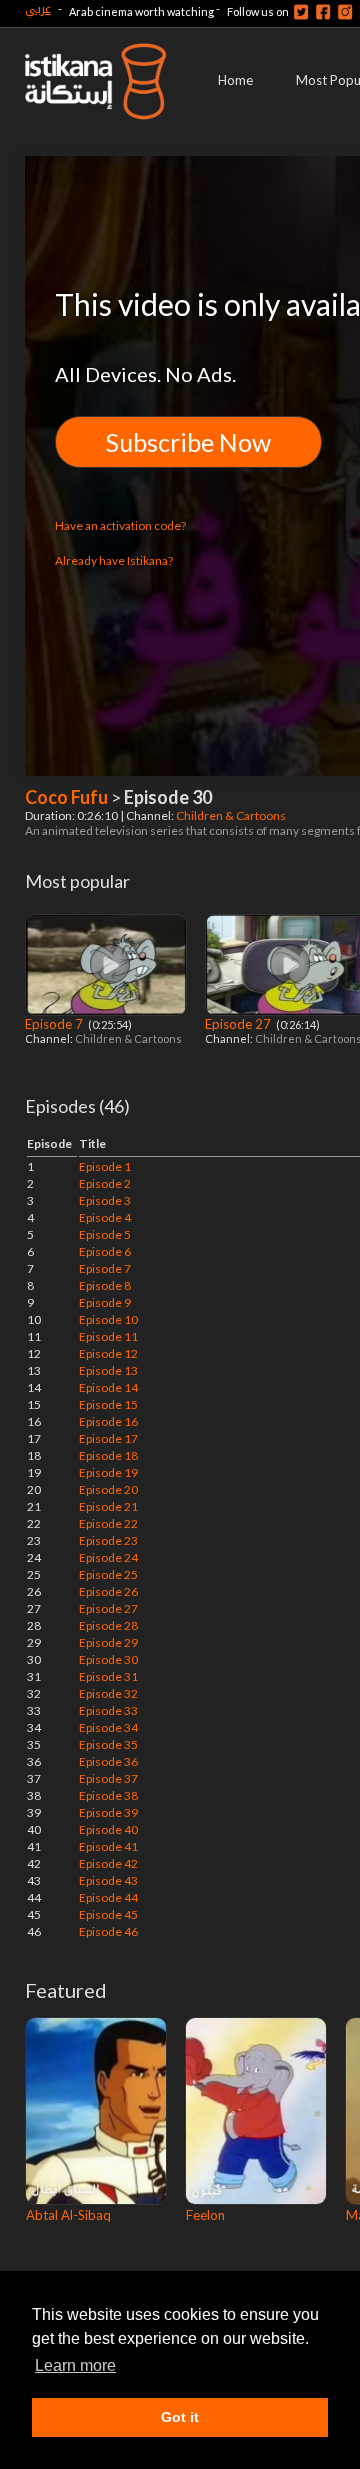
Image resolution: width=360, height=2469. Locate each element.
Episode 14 (108, 1387)
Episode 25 (108, 1574)
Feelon (205, 2215)
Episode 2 (105, 1183)
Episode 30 (108, 1659)
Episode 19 (108, 1472)
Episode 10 (108, 1319)
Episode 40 (108, 1829)
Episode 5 (105, 1234)
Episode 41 (108, 1846)
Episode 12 (108, 1353)
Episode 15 (108, 1404)
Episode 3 (105, 1200)
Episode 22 (108, 1523)
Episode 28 (108, 1625)
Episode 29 (108, 1642)
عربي (38, 8)
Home (235, 80)
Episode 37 (108, 1778)
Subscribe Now (188, 442)
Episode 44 (108, 1897)
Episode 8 (105, 1285)
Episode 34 (108, 1727)
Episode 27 (239, 1024)
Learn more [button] (75, 2365)
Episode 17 (108, 1438)
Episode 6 (105, 1251)
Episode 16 (108, 1421)
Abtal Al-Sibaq (68, 2215)
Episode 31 (108, 1676)
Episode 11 (108, 1336)
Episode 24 (108, 1557)
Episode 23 (108, 1540)
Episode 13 (108, 1370)
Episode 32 (108, 1693)
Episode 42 (108, 1863)
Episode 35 (108, 1744)
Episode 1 (105, 1166)
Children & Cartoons (232, 815)
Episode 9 (105, 1302)
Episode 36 (108, 1761)
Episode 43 (108, 1880)
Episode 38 (108, 1795)
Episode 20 (108, 1489)
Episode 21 (108, 1506)
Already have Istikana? (114, 560)
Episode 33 (108, 1710)
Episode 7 (55, 1024)
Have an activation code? (120, 525)
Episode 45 (108, 1914)
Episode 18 (108, 1455)
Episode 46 (108, 1931)
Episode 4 (105, 1217)
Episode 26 (108, 1591)
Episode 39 (108, 1812)
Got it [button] (180, 2417)
